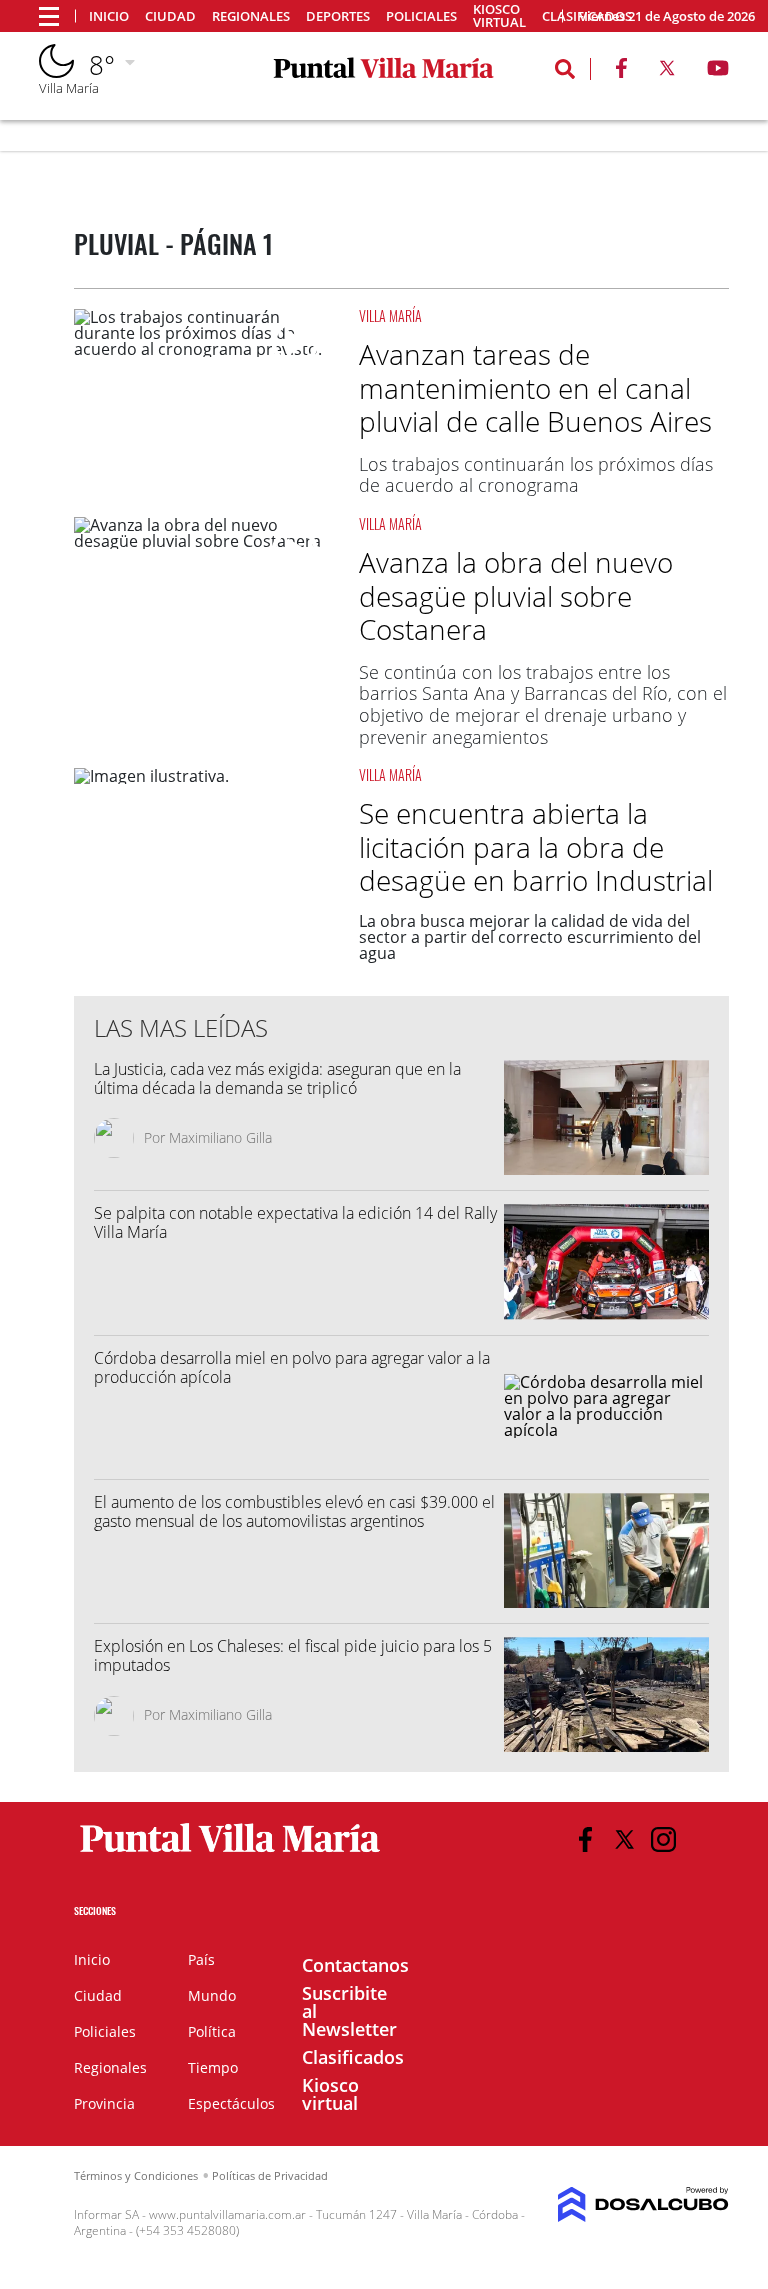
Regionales (251, 16)
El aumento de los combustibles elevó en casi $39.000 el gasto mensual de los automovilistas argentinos (294, 1511)
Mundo (212, 1995)
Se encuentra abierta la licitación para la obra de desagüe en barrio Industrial (536, 846)
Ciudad (170, 16)
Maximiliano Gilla (220, 1137)
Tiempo (213, 2067)
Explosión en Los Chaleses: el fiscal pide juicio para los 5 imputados (293, 1655)
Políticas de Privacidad (270, 2175)
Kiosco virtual (499, 16)
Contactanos (355, 1965)
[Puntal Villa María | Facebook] (621, 72)
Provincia (104, 2103)
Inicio (109, 16)
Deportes (338, 16)
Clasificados (353, 2057)
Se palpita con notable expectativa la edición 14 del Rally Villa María (295, 1222)
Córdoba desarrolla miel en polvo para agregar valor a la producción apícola (292, 1367)
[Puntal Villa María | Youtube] (718, 72)
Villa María (390, 315)
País (201, 1959)
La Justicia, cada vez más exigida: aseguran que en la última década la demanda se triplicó (277, 1078)
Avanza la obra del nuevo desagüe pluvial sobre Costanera (516, 595)
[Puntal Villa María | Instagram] (663, 1839)
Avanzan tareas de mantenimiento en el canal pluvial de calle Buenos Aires (535, 387)
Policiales (421, 16)
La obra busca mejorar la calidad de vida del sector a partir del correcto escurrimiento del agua (530, 937)
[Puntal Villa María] (230, 1853)
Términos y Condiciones (136, 2175)
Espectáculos (231, 2103)
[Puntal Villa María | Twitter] (667, 72)
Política (212, 2031)
